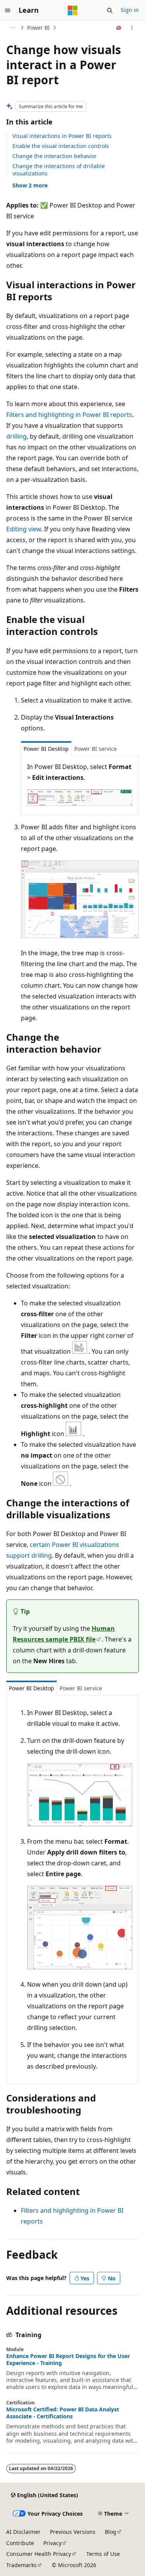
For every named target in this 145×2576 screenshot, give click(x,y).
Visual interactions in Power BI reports (62, 136)
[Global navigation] (8, 10)
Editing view (24, 529)
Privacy (52, 2543)
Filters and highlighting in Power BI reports (69, 415)
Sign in (130, 10)
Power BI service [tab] (96, 749)
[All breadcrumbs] (13, 28)
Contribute (20, 2543)
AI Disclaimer (23, 2532)
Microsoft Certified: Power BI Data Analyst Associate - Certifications (63, 2413)
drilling (16, 436)
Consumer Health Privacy (39, 2554)
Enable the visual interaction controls (61, 146)
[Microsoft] (73, 10)
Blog (111, 2532)
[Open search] (110, 10)
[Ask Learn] (119, 28)
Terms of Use (103, 2554)
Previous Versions (73, 2532)
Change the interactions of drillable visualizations (59, 169)
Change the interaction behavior (55, 156)
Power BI (38, 28)
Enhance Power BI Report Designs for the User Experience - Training (68, 2360)
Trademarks (21, 2565)
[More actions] (132, 28)
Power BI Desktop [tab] (46, 749)
